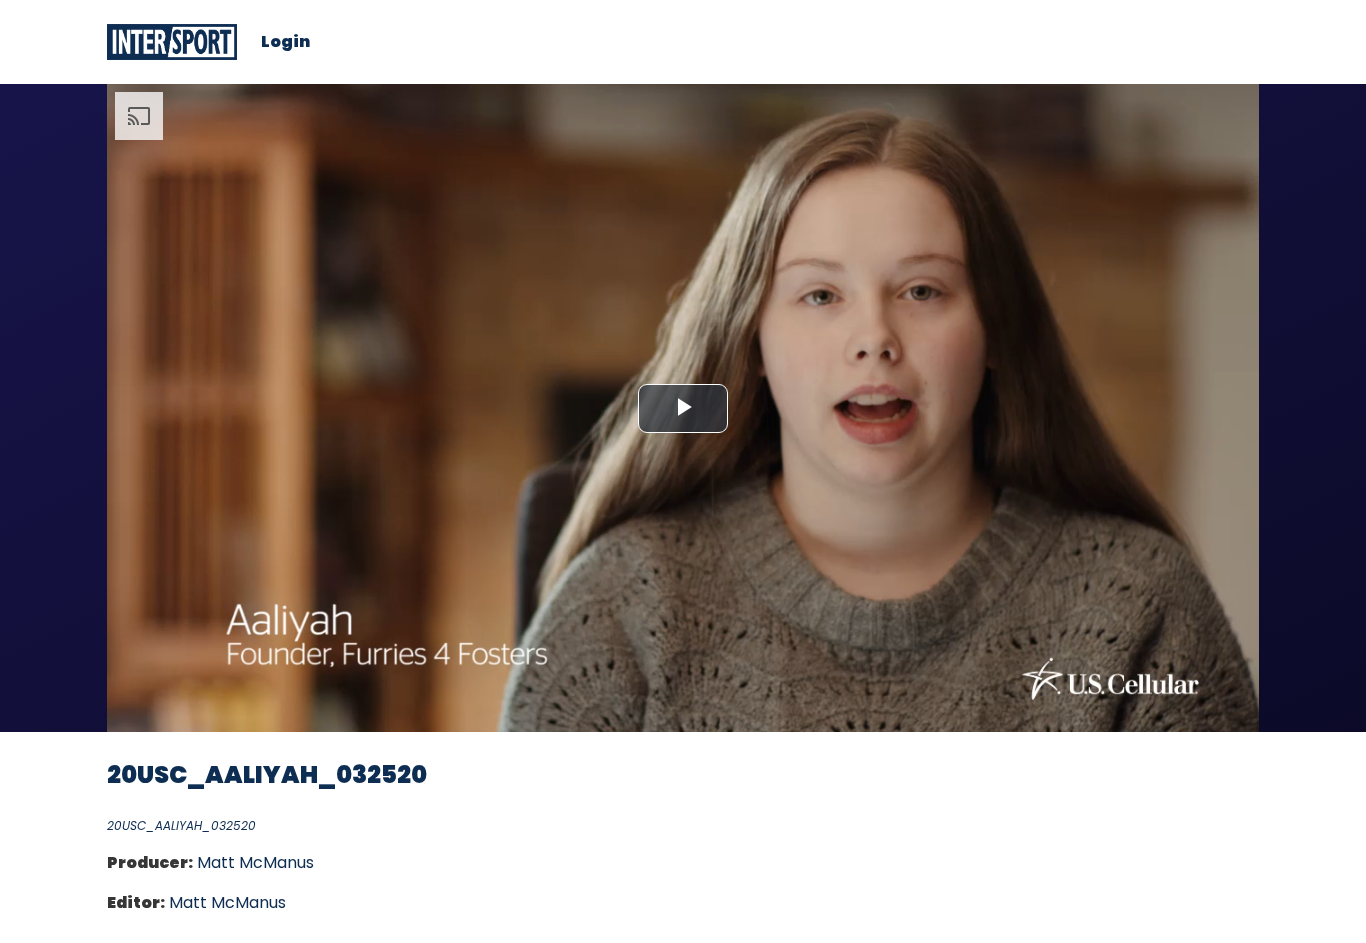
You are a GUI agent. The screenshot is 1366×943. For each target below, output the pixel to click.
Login (285, 42)
